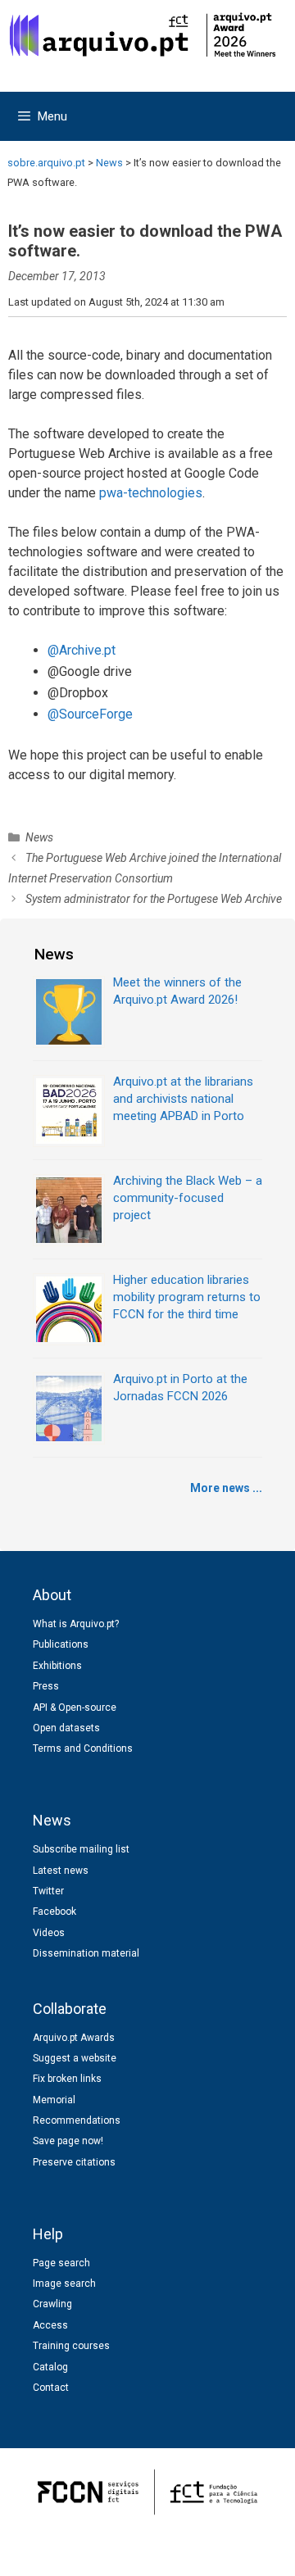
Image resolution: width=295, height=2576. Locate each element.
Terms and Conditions (83, 1748)
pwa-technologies (151, 493)
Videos (49, 1933)
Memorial (54, 2100)
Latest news (61, 1871)
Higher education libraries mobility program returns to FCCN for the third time (187, 1297)
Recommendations (77, 2120)
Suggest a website (75, 2058)
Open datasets (66, 1728)
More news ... (226, 1488)
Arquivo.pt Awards (74, 2038)
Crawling (52, 2304)
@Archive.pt (82, 650)
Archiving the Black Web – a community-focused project (188, 1198)
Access (50, 2325)
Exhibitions (57, 1666)
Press (46, 1686)
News (39, 837)
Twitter (48, 1891)
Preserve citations (74, 2162)
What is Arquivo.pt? (76, 1624)
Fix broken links (67, 2079)
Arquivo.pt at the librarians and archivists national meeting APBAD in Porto (183, 1099)
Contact (51, 2388)
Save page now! (68, 2141)
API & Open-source (75, 1708)
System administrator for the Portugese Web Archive (154, 899)
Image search (64, 2283)
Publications (61, 1644)
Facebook (54, 1912)
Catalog (50, 2367)
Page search (61, 2263)
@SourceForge (90, 714)
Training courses (71, 2346)
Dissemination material (86, 1953)
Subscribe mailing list (81, 1849)
